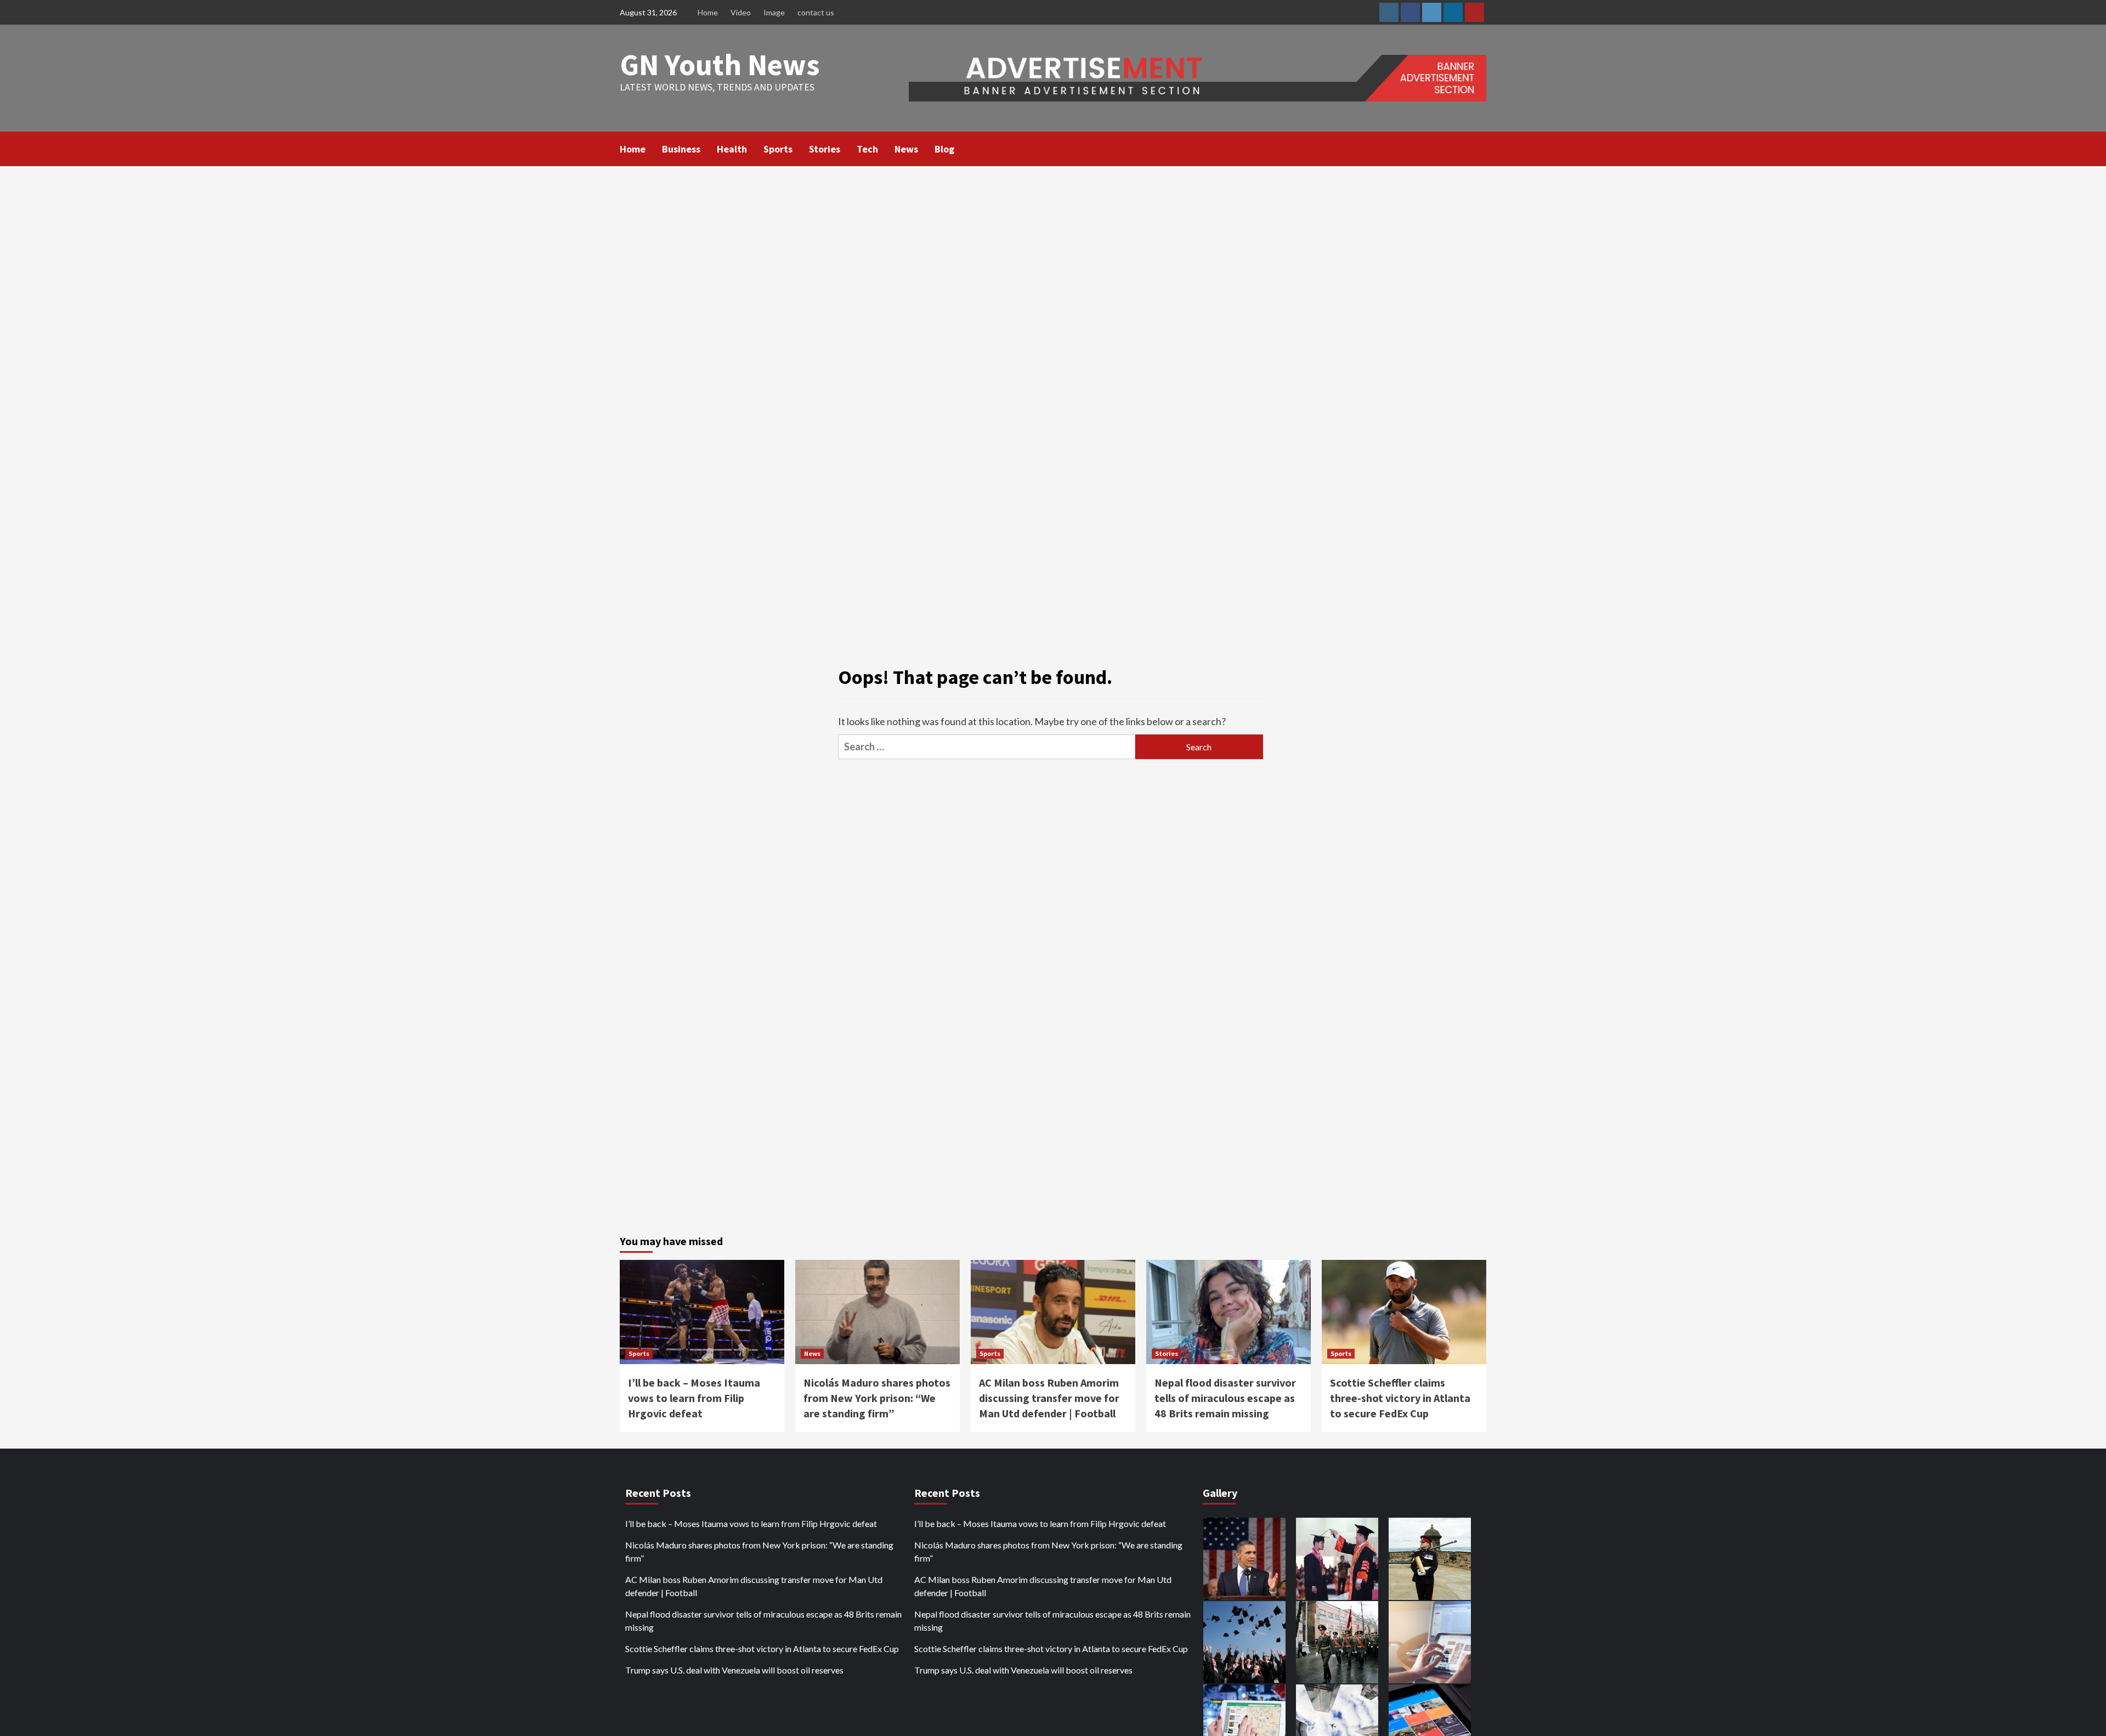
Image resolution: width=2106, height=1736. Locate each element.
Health (732, 149)
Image (774, 12)
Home (708, 12)
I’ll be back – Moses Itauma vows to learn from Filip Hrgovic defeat (694, 1398)
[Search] (1479, 148)
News (906, 149)
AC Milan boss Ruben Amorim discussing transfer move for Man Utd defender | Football (1049, 1398)
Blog (944, 149)
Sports (778, 149)
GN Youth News (720, 64)
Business (681, 149)
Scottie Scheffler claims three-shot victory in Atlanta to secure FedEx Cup (1400, 1398)
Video (741, 12)
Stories (825, 149)
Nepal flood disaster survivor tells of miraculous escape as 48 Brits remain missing (1225, 1398)
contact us (816, 12)
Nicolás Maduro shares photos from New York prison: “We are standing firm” (877, 1398)
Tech (867, 149)
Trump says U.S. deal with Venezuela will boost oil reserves (734, 1670)
